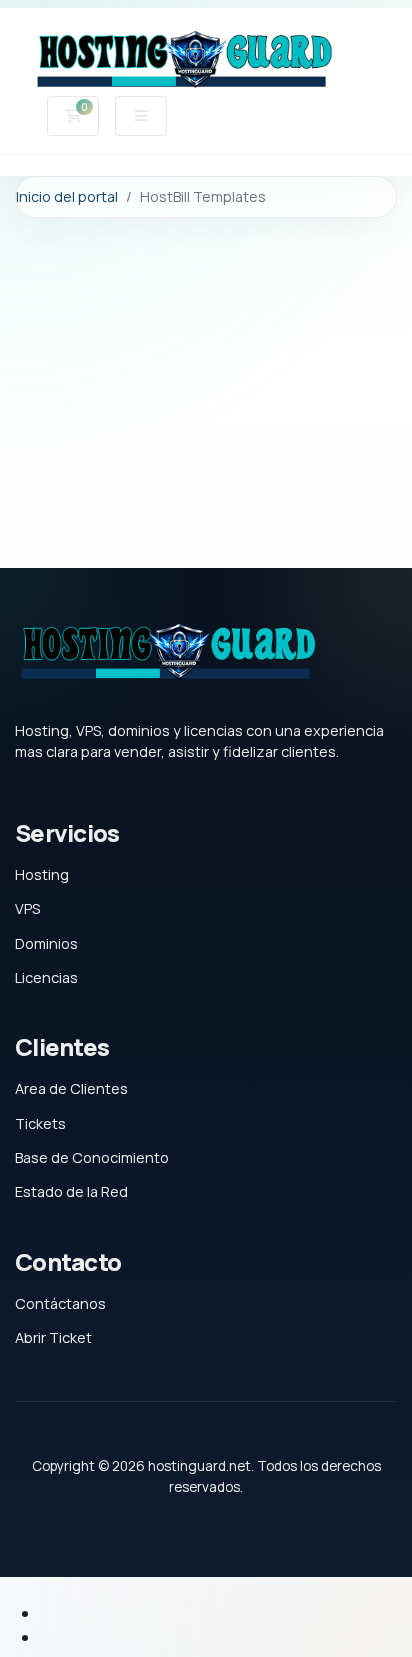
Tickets (40, 1123)
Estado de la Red (71, 1191)
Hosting (42, 874)
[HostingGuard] (183, 61)
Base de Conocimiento (92, 1157)
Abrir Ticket (53, 1337)
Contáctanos (60, 1303)
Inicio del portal (67, 196)
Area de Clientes (71, 1088)
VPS (27, 908)
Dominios (46, 943)
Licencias (46, 977)
